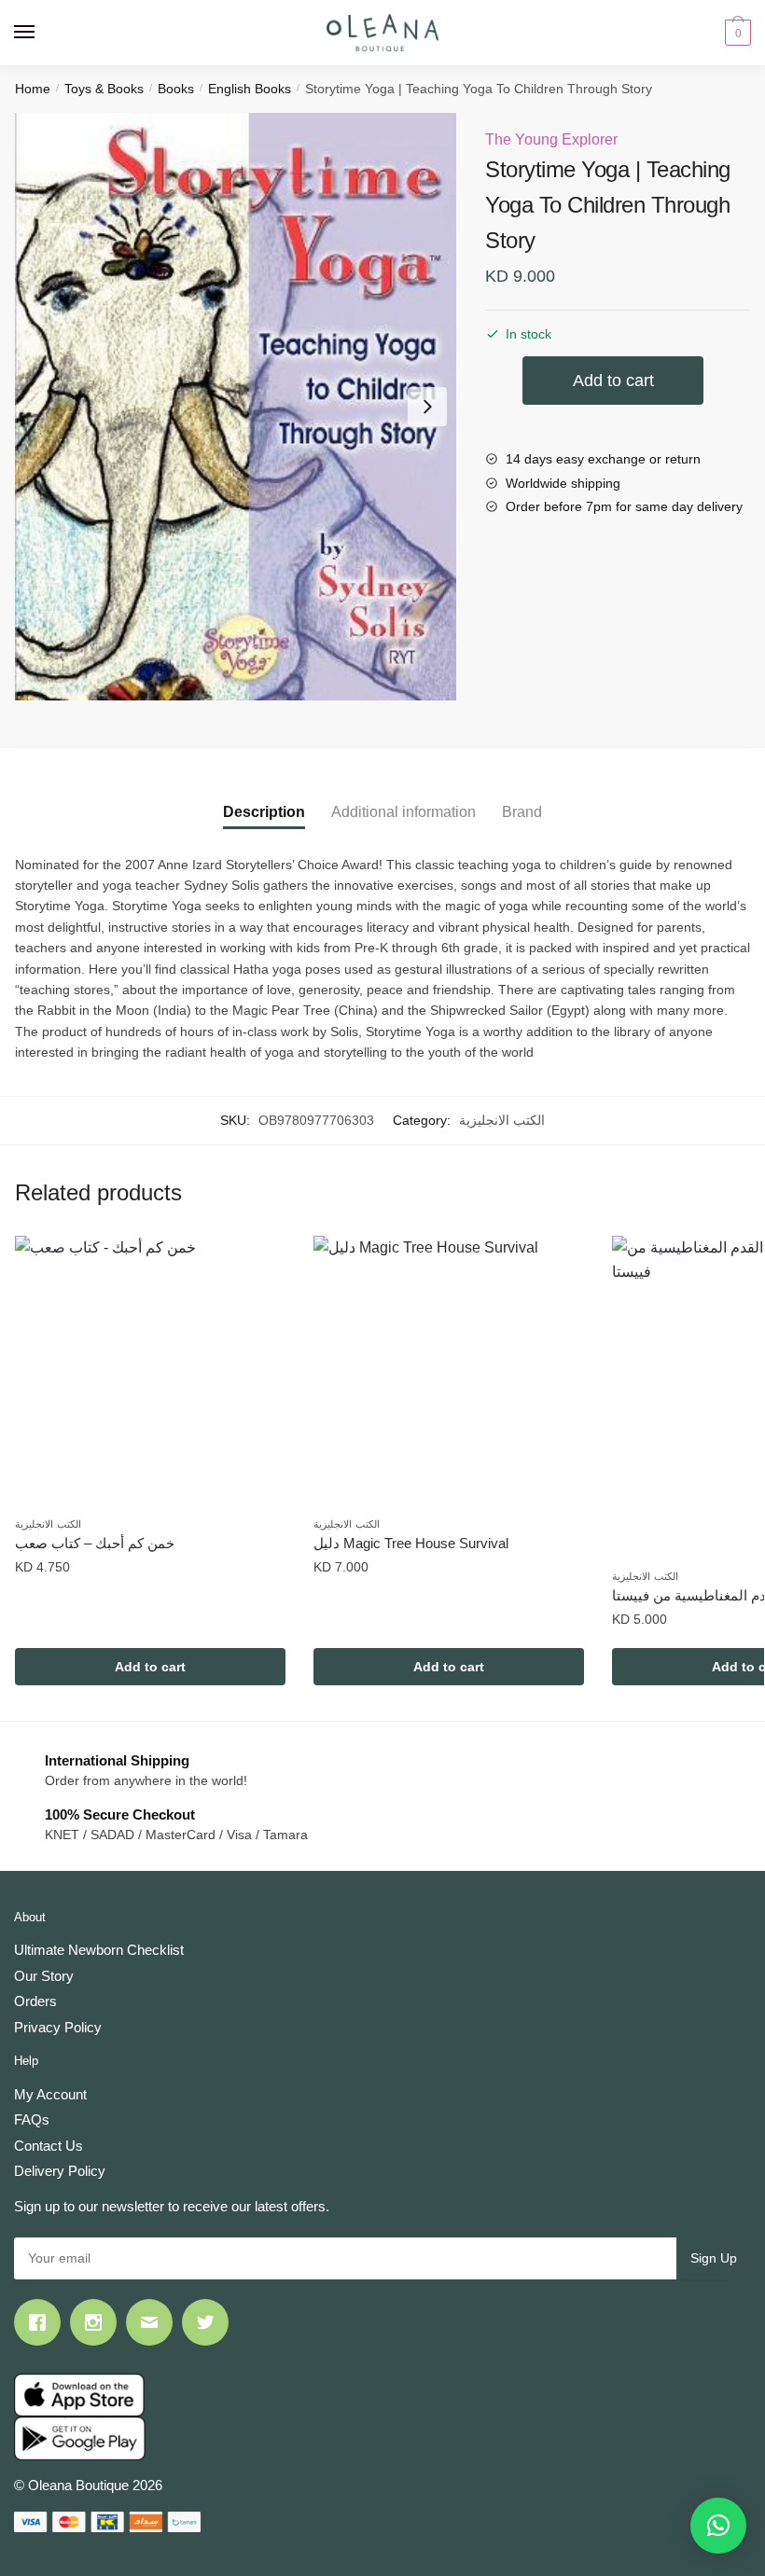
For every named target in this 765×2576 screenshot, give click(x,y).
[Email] (154, 2322)
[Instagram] (98, 2322)
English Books (250, 89)
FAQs (32, 2119)
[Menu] (42, 33)
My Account (50, 2094)
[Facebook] (42, 2322)
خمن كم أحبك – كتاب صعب (95, 1543)
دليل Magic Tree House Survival (411, 1543)
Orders (35, 2001)
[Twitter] (210, 2322)
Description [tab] (264, 812)
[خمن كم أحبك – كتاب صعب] (150, 1371)
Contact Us (49, 2146)
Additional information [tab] (403, 812)
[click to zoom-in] (236, 407)
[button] (718, 2526)
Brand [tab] (522, 812)
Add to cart (613, 381)
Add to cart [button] (150, 1667)
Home (33, 89)
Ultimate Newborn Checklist (99, 1950)
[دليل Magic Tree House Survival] (449, 1371)
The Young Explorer (551, 139)
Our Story (44, 1976)
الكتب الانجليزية (502, 1120)
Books (176, 89)
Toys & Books (104, 89)
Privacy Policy (58, 2027)
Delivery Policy (60, 2171)
